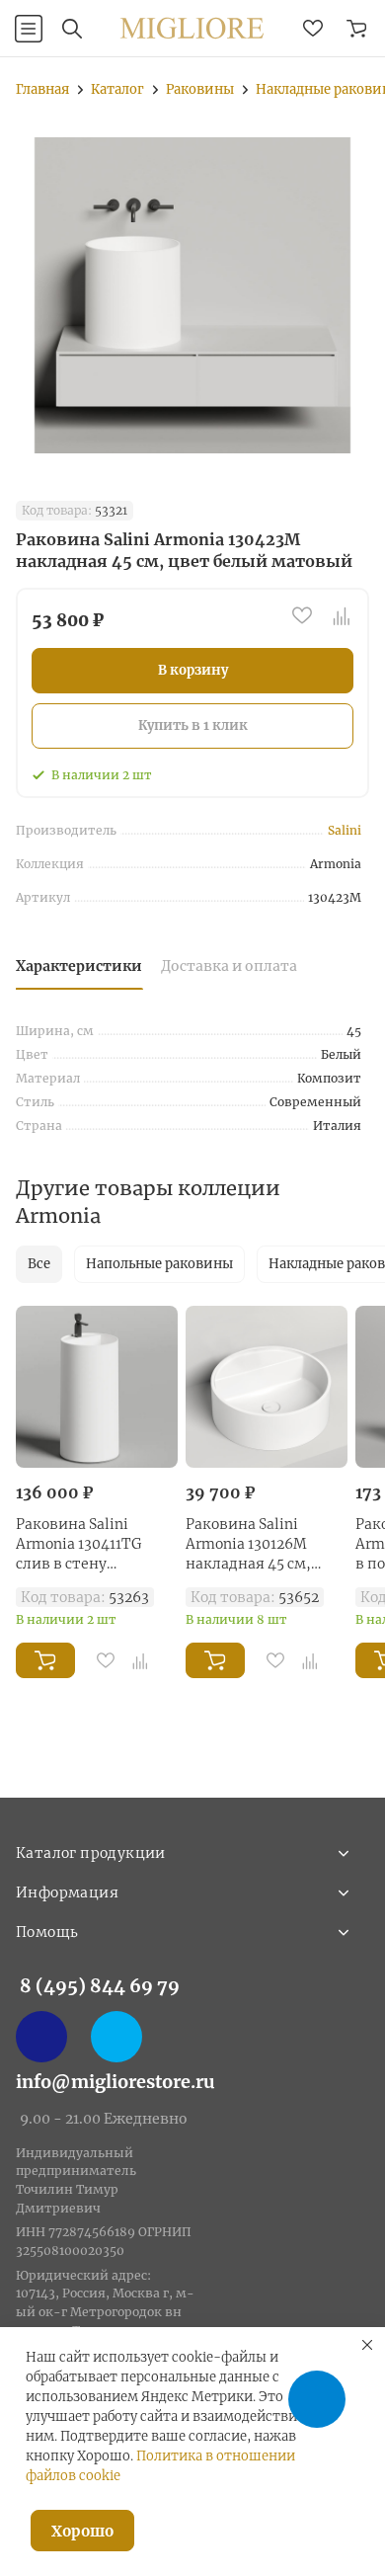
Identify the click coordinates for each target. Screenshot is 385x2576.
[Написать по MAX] (41, 2037)
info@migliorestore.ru (115, 2082)
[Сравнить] (342, 615)
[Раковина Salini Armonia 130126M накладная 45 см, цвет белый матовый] (267, 1387)
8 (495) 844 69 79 (100, 1986)
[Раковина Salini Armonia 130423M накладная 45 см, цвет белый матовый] (192, 295)
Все (39, 1264)
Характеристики (79, 966)
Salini (345, 830)
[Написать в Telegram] (116, 2037)
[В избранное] (302, 615)
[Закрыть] (367, 2345)
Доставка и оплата (229, 966)
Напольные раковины (159, 1264)
